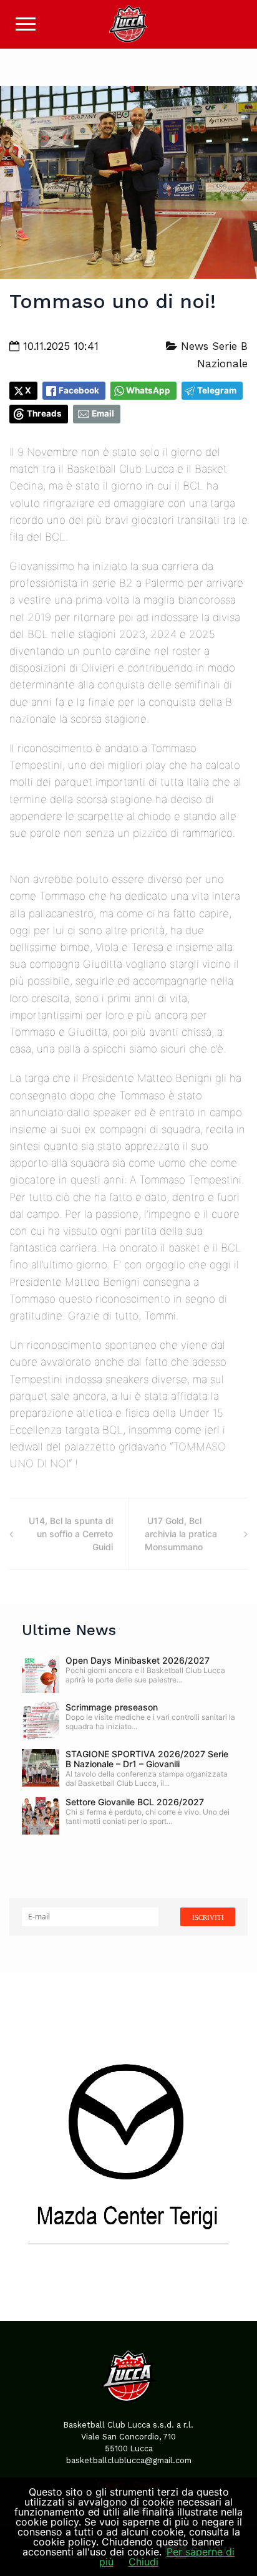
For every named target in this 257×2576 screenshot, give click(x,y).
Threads (44, 413)
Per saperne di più (167, 2557)
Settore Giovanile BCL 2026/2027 (135, 1802)
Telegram (217, 390)
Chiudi (143, 2562)
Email (103, 413)
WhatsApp (148, 390)
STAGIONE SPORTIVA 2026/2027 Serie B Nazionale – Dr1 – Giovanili (147, 1759)
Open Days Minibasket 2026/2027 (138, 1660)
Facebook (79, 390)
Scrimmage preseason (112, 1707)
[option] (128, 2147)
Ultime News (69, 1630)
